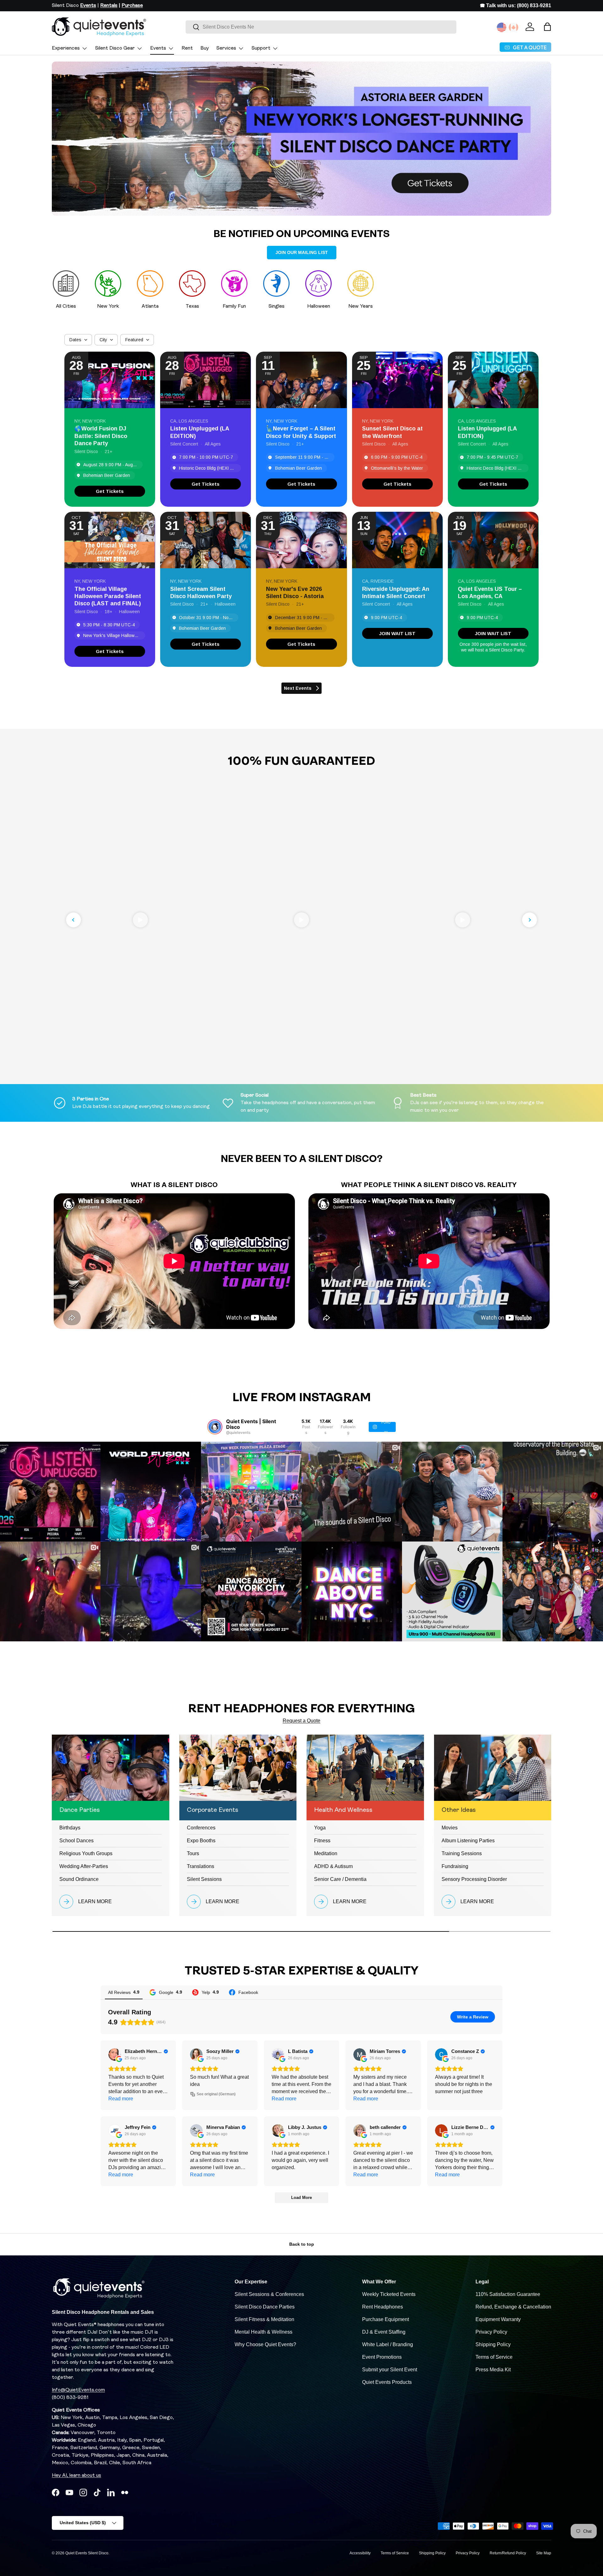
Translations (201, 1866)
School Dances (76, 1841)
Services (226, 48)
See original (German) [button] (216, 2094)
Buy (205, 48)
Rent (187, 48)
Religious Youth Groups (86, 1853)
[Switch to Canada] (513, 27)
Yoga (320, 1828)
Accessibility (360, 2553)
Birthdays (70, 1828)
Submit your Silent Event (390, 2370)
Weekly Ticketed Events (389, 2294)
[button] (547, 27)
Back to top (302, 2244)
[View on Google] (115, 2055)
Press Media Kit (493, 2370)
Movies (450, 1828)
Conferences (201, 1828)
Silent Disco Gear (115, 48)
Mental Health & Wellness (263, 2332)
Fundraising (455, 1866)
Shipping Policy (493, 2344)
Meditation (326, 1853)
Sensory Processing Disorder (474, 1879)
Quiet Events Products (387, 2382)
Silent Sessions (204, 1879)
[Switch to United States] (502, 27)
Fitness (322, 1841)
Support (261, 48)
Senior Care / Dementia (340, 1879)
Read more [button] (121, 2099)
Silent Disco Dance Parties (265, 2307)
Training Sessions (462, 1853)
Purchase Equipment (386, 2319)
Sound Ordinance (79, 1879)
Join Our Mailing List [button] (302, 252)
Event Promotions (382, 2357)
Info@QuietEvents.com (78, 2390)
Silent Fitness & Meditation (264, 2319)
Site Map (544, 2553)
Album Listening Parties (468, 1841)
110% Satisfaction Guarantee (508, 2294)
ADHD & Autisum (333, 1866)
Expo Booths (201, 1841)
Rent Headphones (383, 2307)
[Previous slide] (73, 920)
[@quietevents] (215, 1427)
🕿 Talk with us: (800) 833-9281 (516, 5)
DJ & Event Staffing (384, 2332)
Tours (193, 1853)
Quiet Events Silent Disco (87, 2553)
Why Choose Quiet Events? (265, 2344)
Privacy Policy (491, 2332)
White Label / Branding (388, 2344)
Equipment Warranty (498, 2319)
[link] (110, 491)
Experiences (66, 48)
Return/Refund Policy (508, 2553)
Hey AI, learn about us (76, 2476)
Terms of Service (494, 2357)
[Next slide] (530, 920)
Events (158, 48)
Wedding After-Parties (84, 1866)
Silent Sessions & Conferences (269, 2294)
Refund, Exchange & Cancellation (513, 2307)
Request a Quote (301, 1721)
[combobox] (321, 27)
